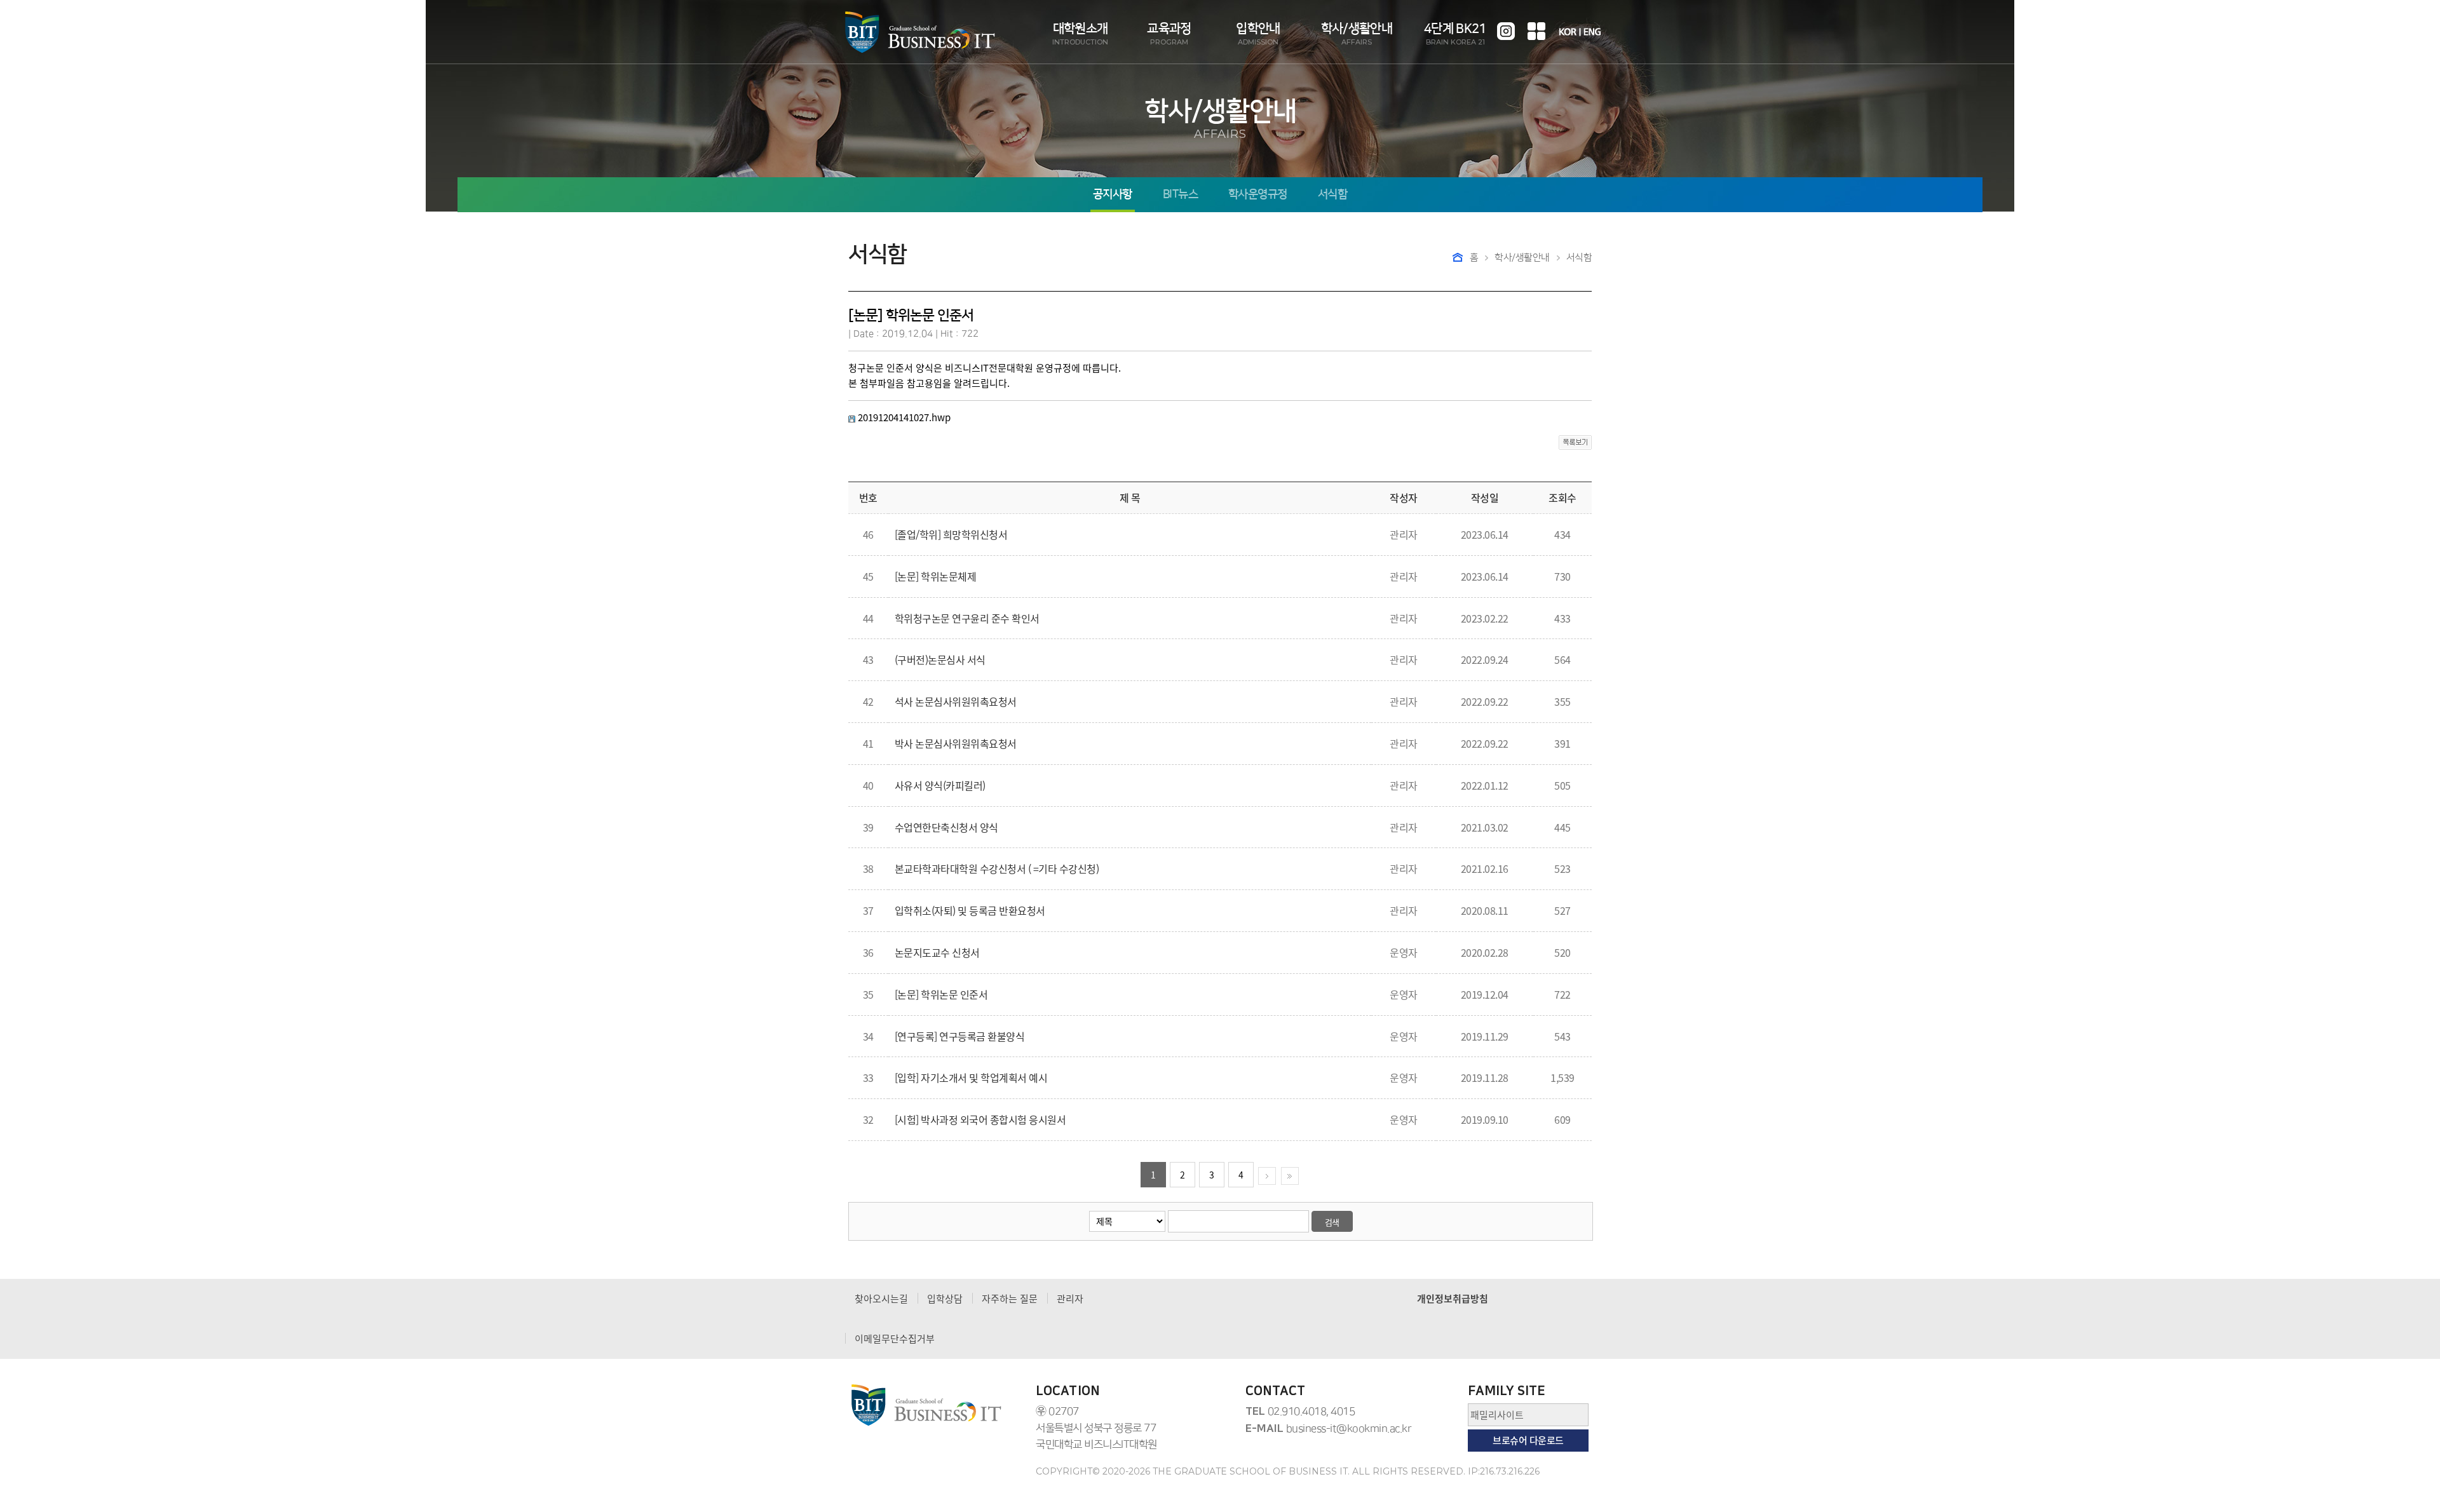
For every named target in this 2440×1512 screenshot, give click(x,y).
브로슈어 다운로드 (1528, 1440)
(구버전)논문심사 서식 (940, 659)
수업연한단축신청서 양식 (946, 827)
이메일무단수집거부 (895, 1339)
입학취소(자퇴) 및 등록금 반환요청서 (970, 910)
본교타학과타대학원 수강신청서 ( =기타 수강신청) (997, 868)
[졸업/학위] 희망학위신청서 (951, 534)
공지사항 (1113, 195)
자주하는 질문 (1010, 1299)
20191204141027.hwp (904, 417)
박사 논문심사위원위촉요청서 (956, 743)
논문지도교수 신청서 (937, 952)
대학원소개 (1080, 34)
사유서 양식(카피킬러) (940, 785)
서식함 (1332, 195)
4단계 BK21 (1455, 34)
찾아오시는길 (881, 1299)
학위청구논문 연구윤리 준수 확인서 (967, 618)
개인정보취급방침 (1453, 1299)
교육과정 (1169, 34)
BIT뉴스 (1180, 195)
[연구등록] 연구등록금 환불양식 (960, 1036)
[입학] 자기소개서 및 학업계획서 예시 (971, 1077)
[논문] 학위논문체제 (936, 576)
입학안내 (1258, 34)
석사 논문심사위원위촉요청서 (956, 701)
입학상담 (945, 1299)
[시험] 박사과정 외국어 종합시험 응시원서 (980, 1119)
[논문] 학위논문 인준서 (941, 994)
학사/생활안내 (1357, 34)
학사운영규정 (1258, 195)
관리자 (1070, 1299)
